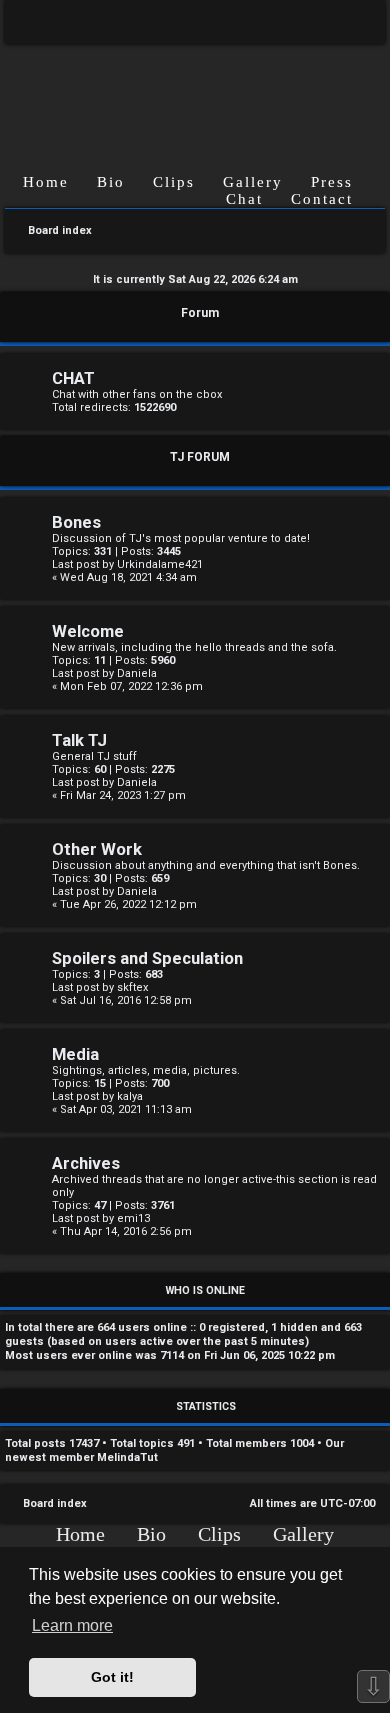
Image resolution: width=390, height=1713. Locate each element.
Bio (111, 182)
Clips (174, 182)
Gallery (253, 182)
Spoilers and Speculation (147, 958)
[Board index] (195, 92)
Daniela (137, 673)
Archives (86, 1163)
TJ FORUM (200, 457)
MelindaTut (127, 1457)
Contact (322, 199)
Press (332, 182)
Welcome (88, 631)
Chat (244, 199)
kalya (130, 1096)
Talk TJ (79, 740)
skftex (132, 987)
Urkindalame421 (160, 564)
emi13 (133, 1218)
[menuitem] (355, 22)
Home (46, 182)
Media (75, 1054)
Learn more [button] (72, 1625)
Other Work (97, 849)
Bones (76, 522)
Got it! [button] (112, 1677)
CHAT (73, 378)
